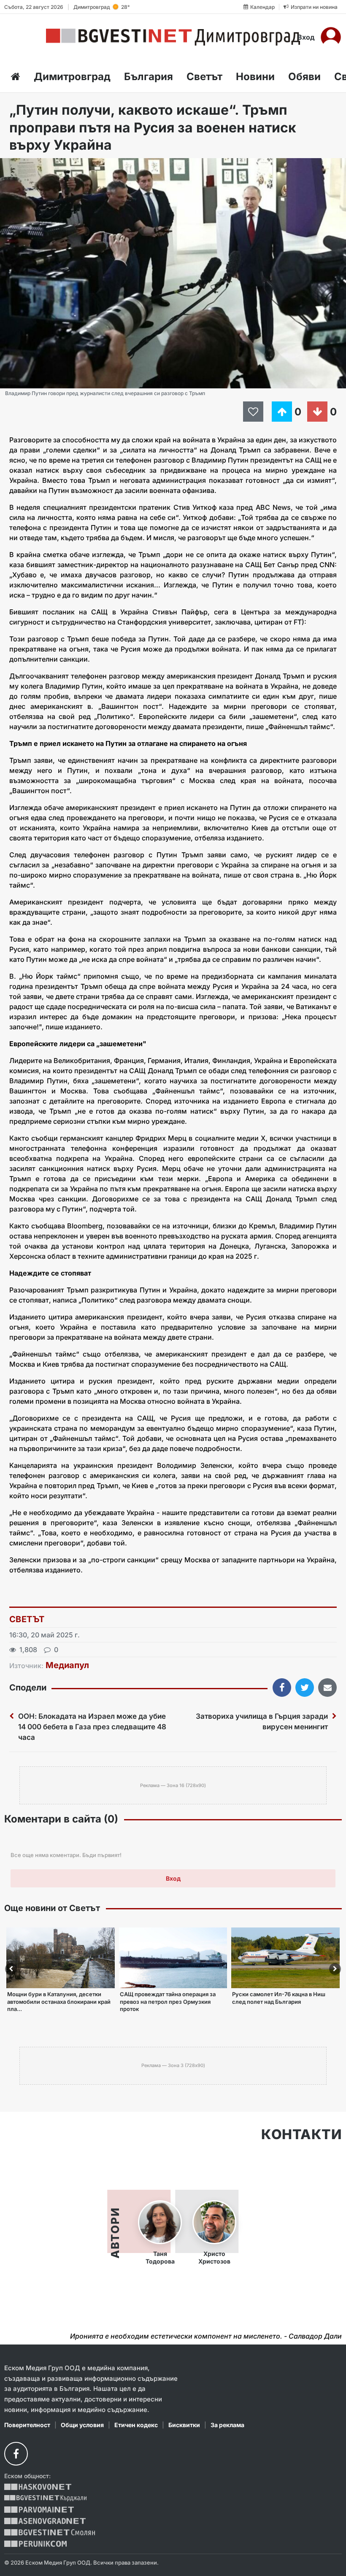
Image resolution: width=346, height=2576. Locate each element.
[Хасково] (38, 2487)
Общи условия (82, 2425)
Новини (255, 77)
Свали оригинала (30, 167)
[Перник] (35, 2544)
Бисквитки (184, 2425)
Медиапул (67, 1665)
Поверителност (27, 2425)
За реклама (227, 2425)
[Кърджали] (45, 2498)
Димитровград (72, 77)
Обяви (304, 77)
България (149, 77)
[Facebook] (16, 2454)
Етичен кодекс (136, 2425)
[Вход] (331, 37)
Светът (204, 77)
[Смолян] (50, 2532)
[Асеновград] (45, 2521)
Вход (306, 37)
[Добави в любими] (254, 412)
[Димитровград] (173, 37)
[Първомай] (39, 2510)
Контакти (301, 2135)
